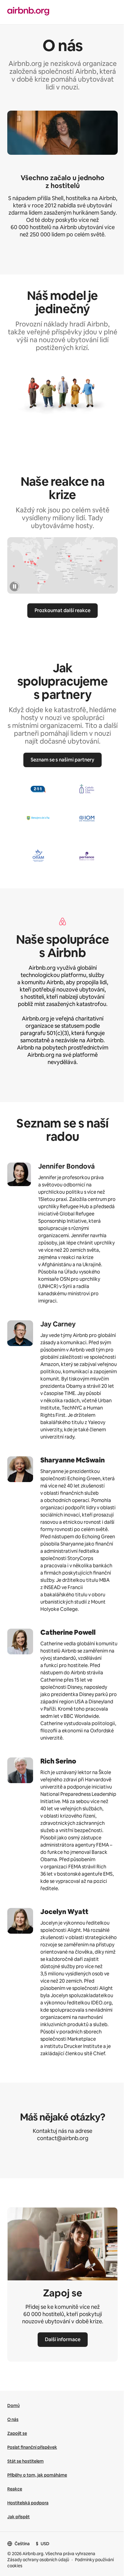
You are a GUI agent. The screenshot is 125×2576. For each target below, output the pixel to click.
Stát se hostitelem (25, 2461)
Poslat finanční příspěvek (32, 2447)
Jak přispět (19, 2517)
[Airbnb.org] (28, 12)
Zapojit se (17, 2433)
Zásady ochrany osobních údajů (38, 2560)
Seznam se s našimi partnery (62, 760)
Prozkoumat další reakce (62, 610)
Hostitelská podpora (28, 2503)
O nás (13, 2419)
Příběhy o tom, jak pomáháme (37, 2475)
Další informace (63, 2339)
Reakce (15, 2489)
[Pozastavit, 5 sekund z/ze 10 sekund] (15, 586)
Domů (14, 2406)
